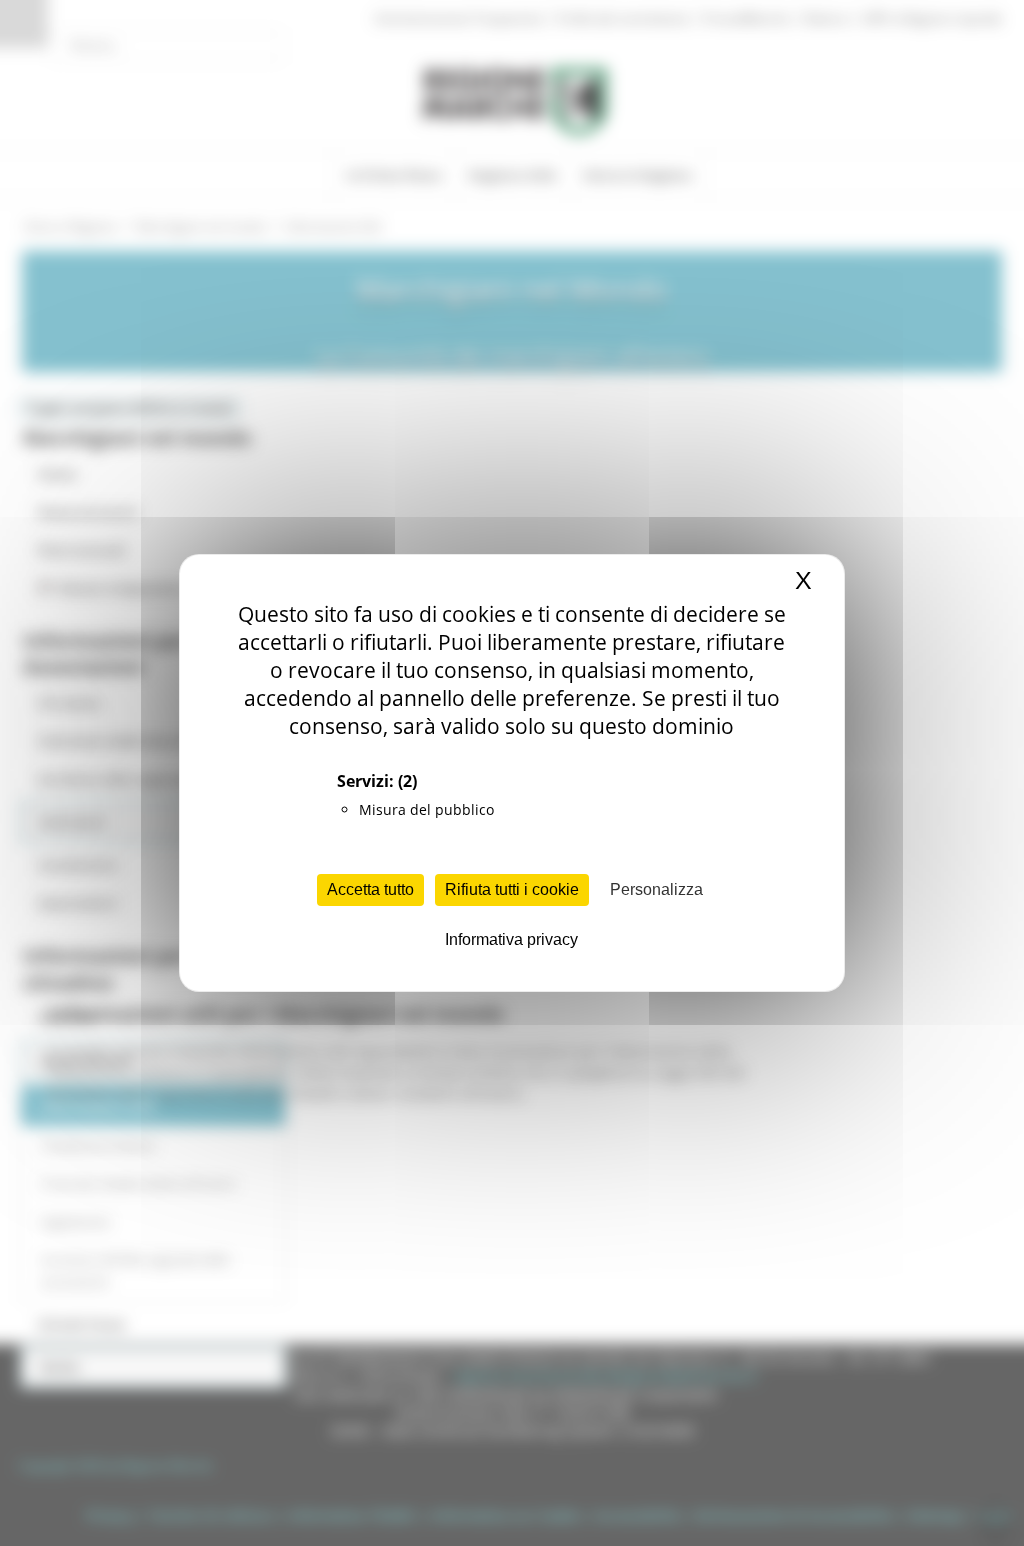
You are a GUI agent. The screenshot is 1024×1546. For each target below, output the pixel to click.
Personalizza (656, 889)
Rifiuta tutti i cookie (512, 889)
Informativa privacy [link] (511, 939)
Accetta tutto (370, 889)
